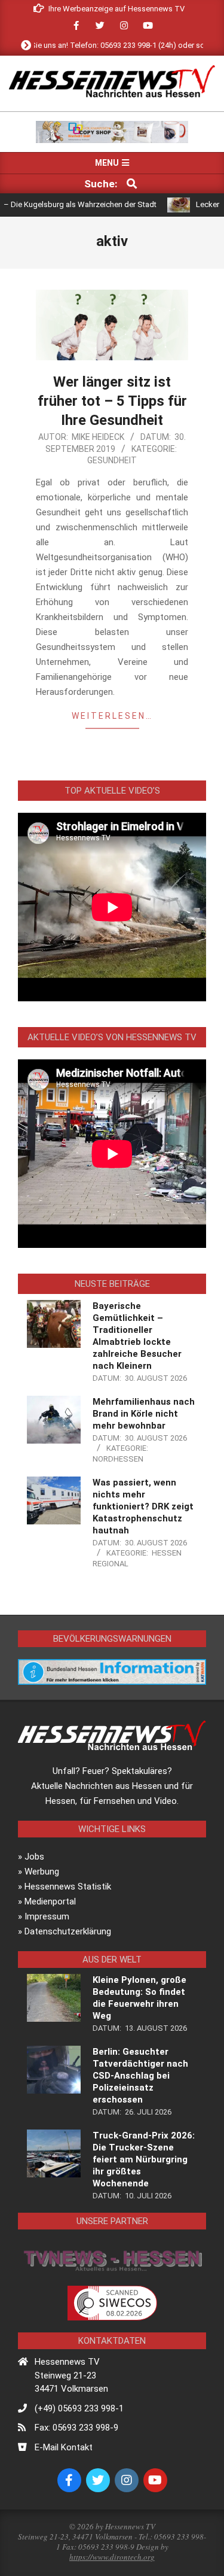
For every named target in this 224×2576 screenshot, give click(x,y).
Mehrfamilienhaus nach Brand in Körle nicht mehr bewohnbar (144, 1414)
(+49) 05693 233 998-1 (79, 2408)
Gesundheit (112, 460)
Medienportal (50, 1901)
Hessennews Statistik (68, 1887)
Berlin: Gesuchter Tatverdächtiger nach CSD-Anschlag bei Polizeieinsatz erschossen (140, 2076)
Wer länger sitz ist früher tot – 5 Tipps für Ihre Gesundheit (112, 401)
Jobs (34, 1857)
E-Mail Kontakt (64, 2447)
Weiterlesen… (112, 716)
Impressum (47, 1916)
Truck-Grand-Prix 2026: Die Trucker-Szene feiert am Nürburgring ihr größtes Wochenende (144, 2159)
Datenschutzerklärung (68, 1931)
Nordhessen (118, 1459)
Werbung (42, 1872)
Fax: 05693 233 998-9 (76, 2428)
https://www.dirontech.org (112, 2557)
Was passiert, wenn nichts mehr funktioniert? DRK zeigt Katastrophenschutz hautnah (143, 1506)
